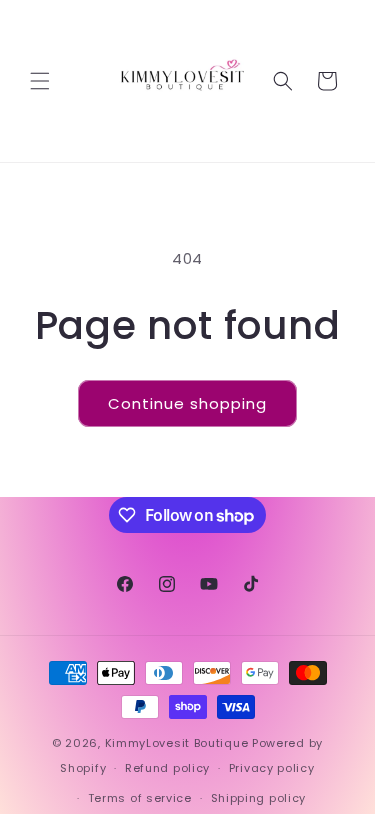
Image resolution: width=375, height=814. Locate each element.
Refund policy (167, 768)
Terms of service (140, 798)
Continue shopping (187, 403)
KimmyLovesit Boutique (177, 743)
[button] (40, 81)
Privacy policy (272, 768)
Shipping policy (259, 798)
